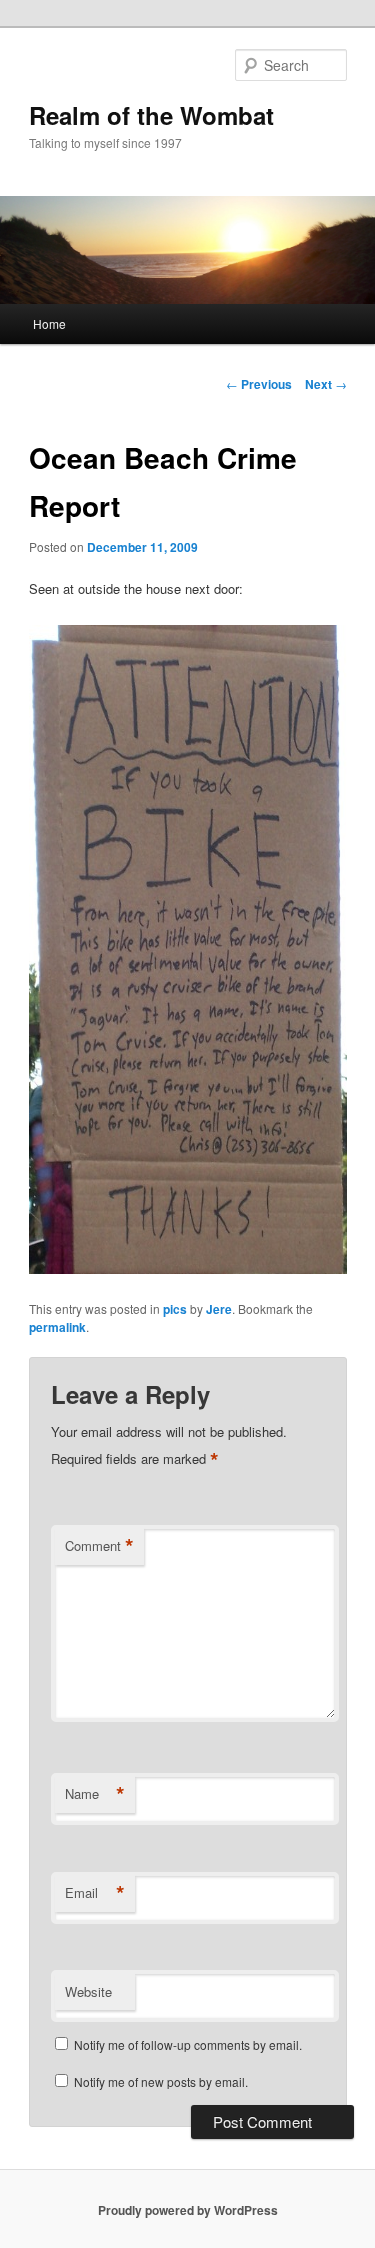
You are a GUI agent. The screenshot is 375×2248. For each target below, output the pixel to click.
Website (88, 1991)
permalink (57, 1327)
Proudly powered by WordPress (188, 2210)
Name (95, 1794)
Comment (99, 1546)
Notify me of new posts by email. (161, 2081)
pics (175, 1309)
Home (49, 323)
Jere (219, 1309)
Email (95, 1893)
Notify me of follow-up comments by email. (188, 2044)
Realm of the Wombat (151, 115)
